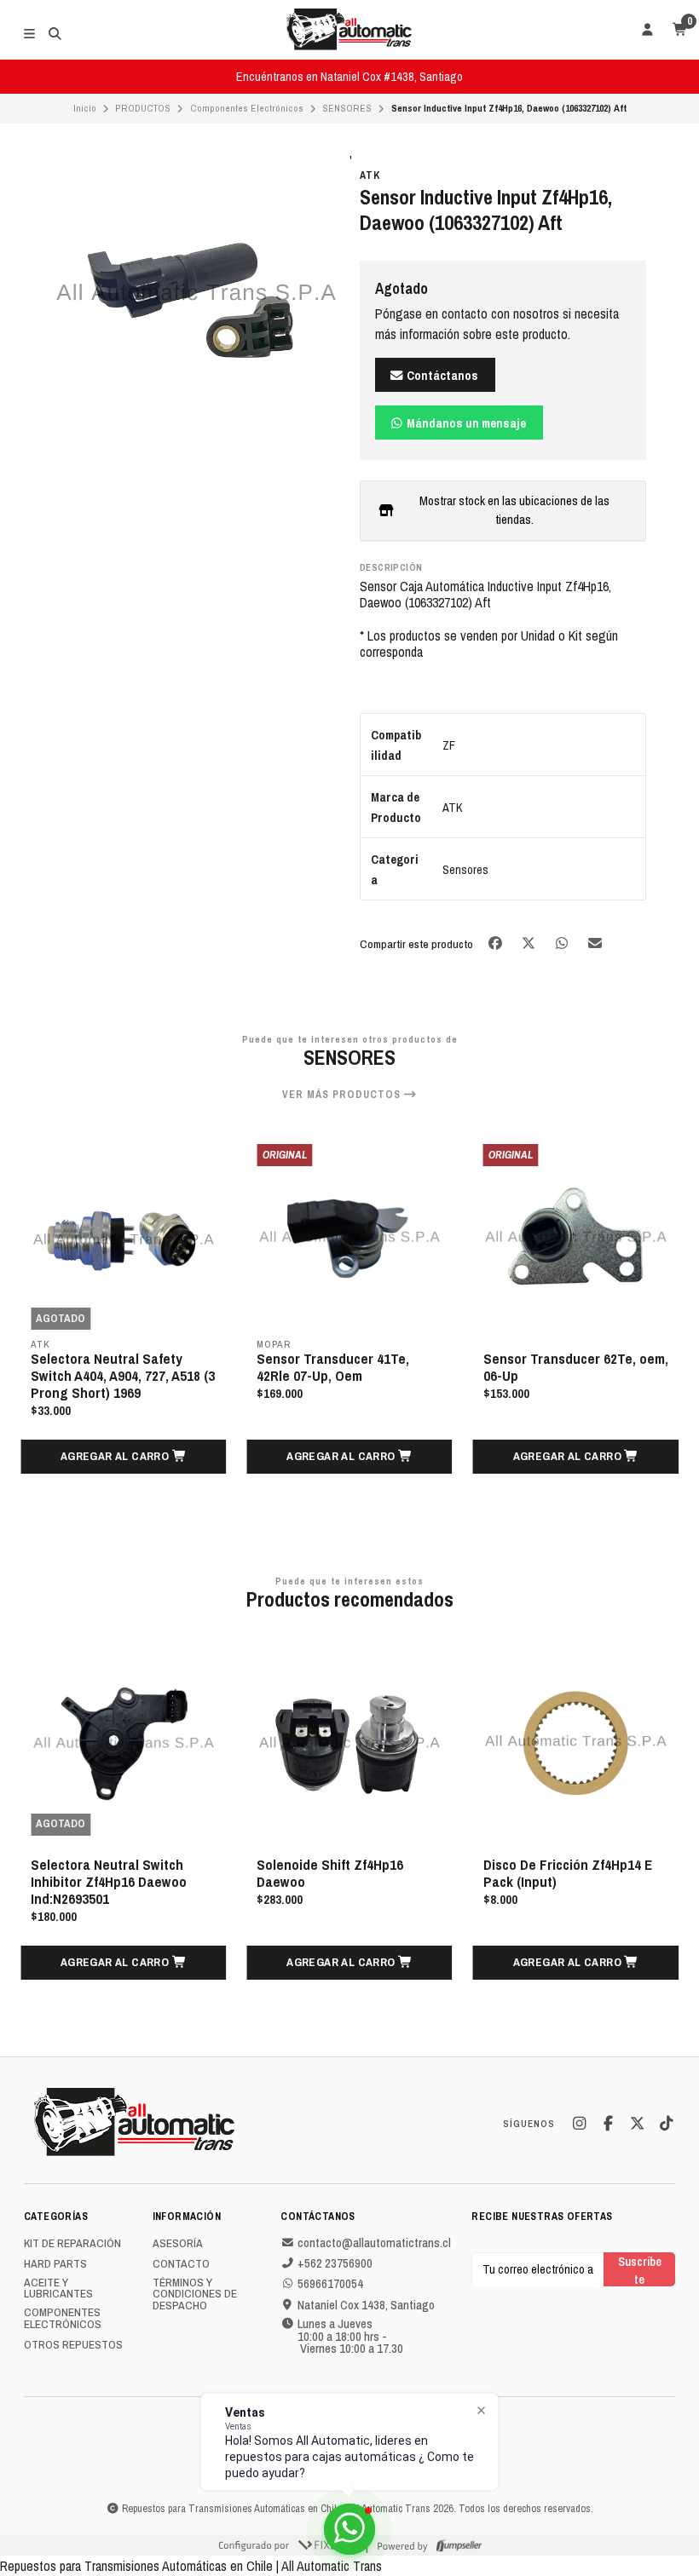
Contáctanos (441, 375)
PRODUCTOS (143, 108)
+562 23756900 (335, 2263)
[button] (123, 1457)
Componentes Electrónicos (247, 108)
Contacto (181, 2264)
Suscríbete (640, 2270)
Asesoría (178, 2244)
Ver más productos (343, 1095)
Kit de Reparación (72, 2244)
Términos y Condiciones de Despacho (195, 2294)
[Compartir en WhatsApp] (563, 943)
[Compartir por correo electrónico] (595, 943)
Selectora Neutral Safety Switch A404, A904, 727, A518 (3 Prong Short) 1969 (123, 1376)
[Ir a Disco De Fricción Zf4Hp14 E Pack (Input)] (576, 1742)
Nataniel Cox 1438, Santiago (366, 2305)
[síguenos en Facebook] (608, 2124)
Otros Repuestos (73, 2345)
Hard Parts (55, 2264)
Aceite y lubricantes (58, 2288)
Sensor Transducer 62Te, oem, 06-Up (576, 1367)
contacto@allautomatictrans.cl (374, 2243)
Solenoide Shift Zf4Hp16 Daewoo (330, 1873)
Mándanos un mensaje (465, 423)
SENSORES (347, 108)
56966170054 (330, 2284)
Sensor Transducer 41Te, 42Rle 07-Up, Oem (333, 1367)
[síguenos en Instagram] (579, 2124)
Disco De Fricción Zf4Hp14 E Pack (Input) (568, 1873)
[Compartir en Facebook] (497, 943)
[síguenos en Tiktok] (666, 2124)
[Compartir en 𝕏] (530, 943)
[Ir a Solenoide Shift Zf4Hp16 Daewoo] (349, 1742)
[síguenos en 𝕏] (637, 2124)
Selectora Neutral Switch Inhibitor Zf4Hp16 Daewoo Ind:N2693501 (109, 1882)
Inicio (85, 108)
